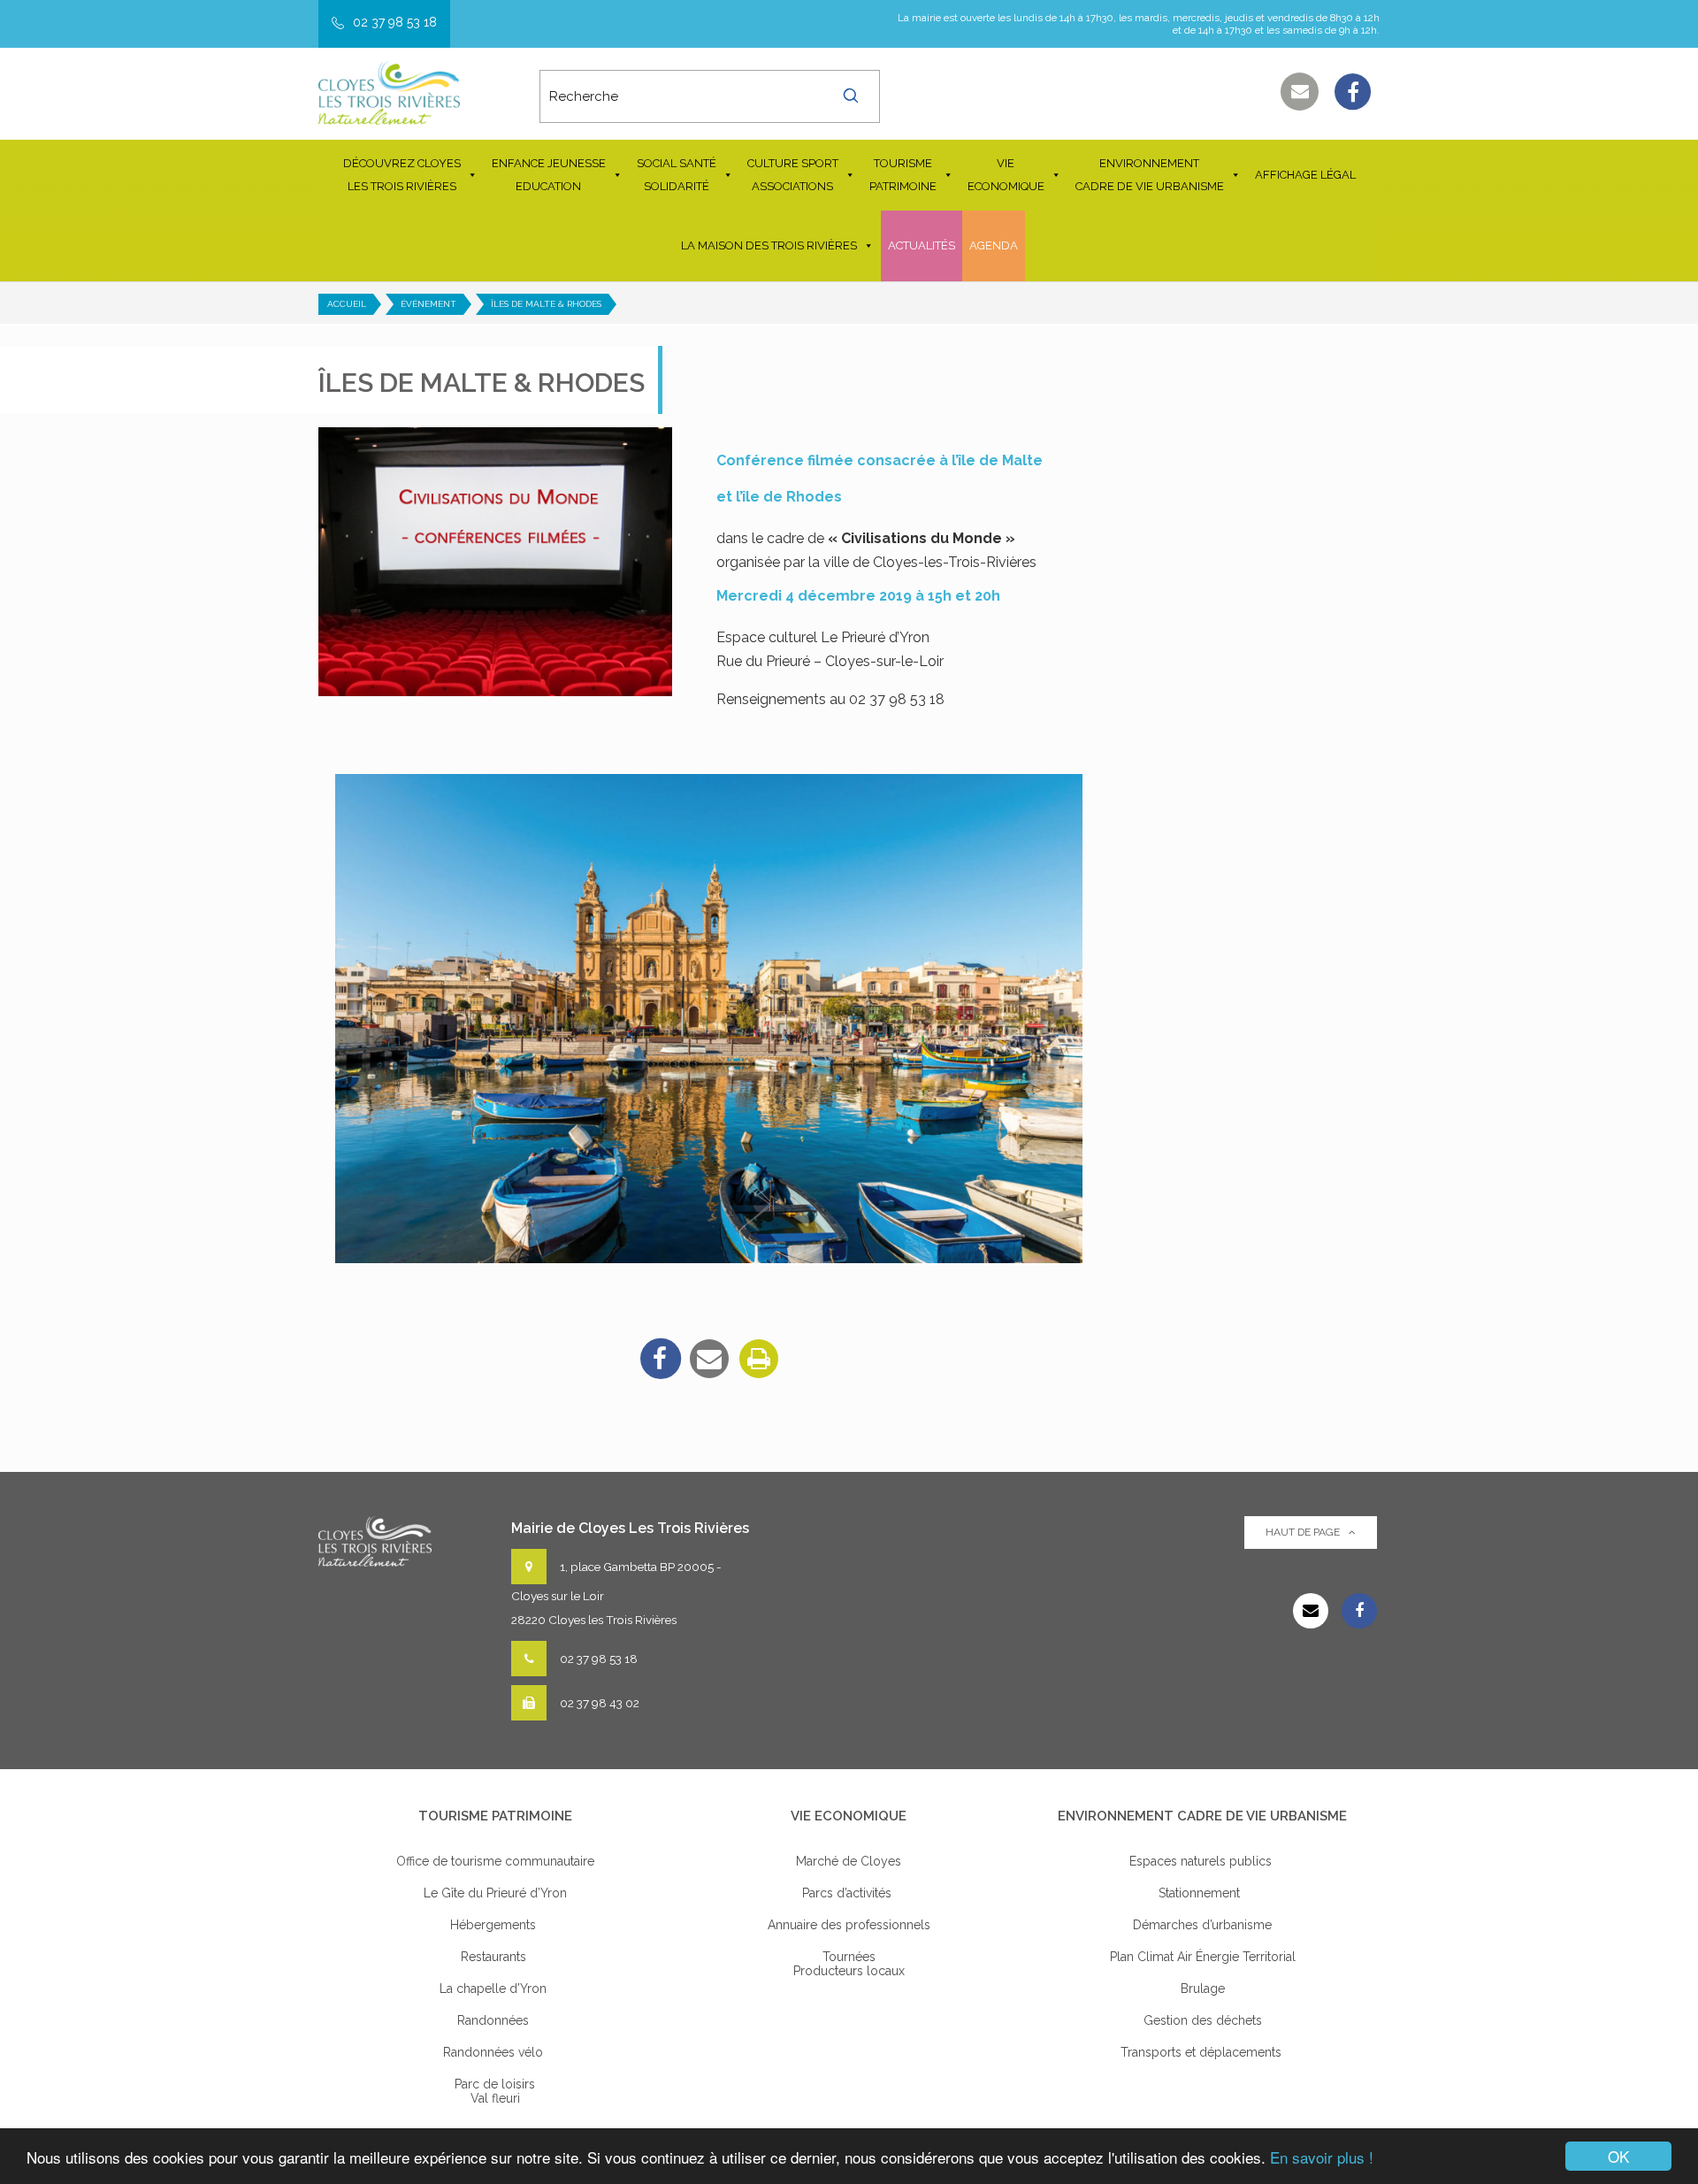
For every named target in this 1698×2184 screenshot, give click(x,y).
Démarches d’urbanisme (1202, 1925)
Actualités (922, 245)
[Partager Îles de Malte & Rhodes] (709, 1359)
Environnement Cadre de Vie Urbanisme (1150, 175)
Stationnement (1203, 1893)
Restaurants (495, 1957)
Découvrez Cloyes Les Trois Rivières (402, 175)
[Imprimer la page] (759, 1359)
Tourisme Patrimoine (903, 175)
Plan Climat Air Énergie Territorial (1203, 1957)
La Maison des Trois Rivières (769, 245)
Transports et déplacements (1203, 2052)
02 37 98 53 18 (395, 22)
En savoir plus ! (1322, 2157)
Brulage (1203, 1989)
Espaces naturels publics (1202, 1861)
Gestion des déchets (1203, 2020)
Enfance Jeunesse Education (549, 175)
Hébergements (495, 1925)
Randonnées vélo (495, 2052)
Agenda (994, 245)
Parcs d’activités (849, 1893)
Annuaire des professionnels (849, 1925)
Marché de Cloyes (849, 1861)
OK (1618, 2156)
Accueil (347, 304)
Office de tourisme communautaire (495, 1861)
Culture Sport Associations (793, 175)
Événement (428, 304)
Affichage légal (1305, 175)
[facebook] (660, 1359)
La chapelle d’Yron (495, 1989)
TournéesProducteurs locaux (849, 1964)
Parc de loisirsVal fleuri (495, 2091)
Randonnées (495, 2020)
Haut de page (1303, 1532)
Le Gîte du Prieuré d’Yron (495, 1893)
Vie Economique (1006, 175)
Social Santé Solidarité (677, 175)
